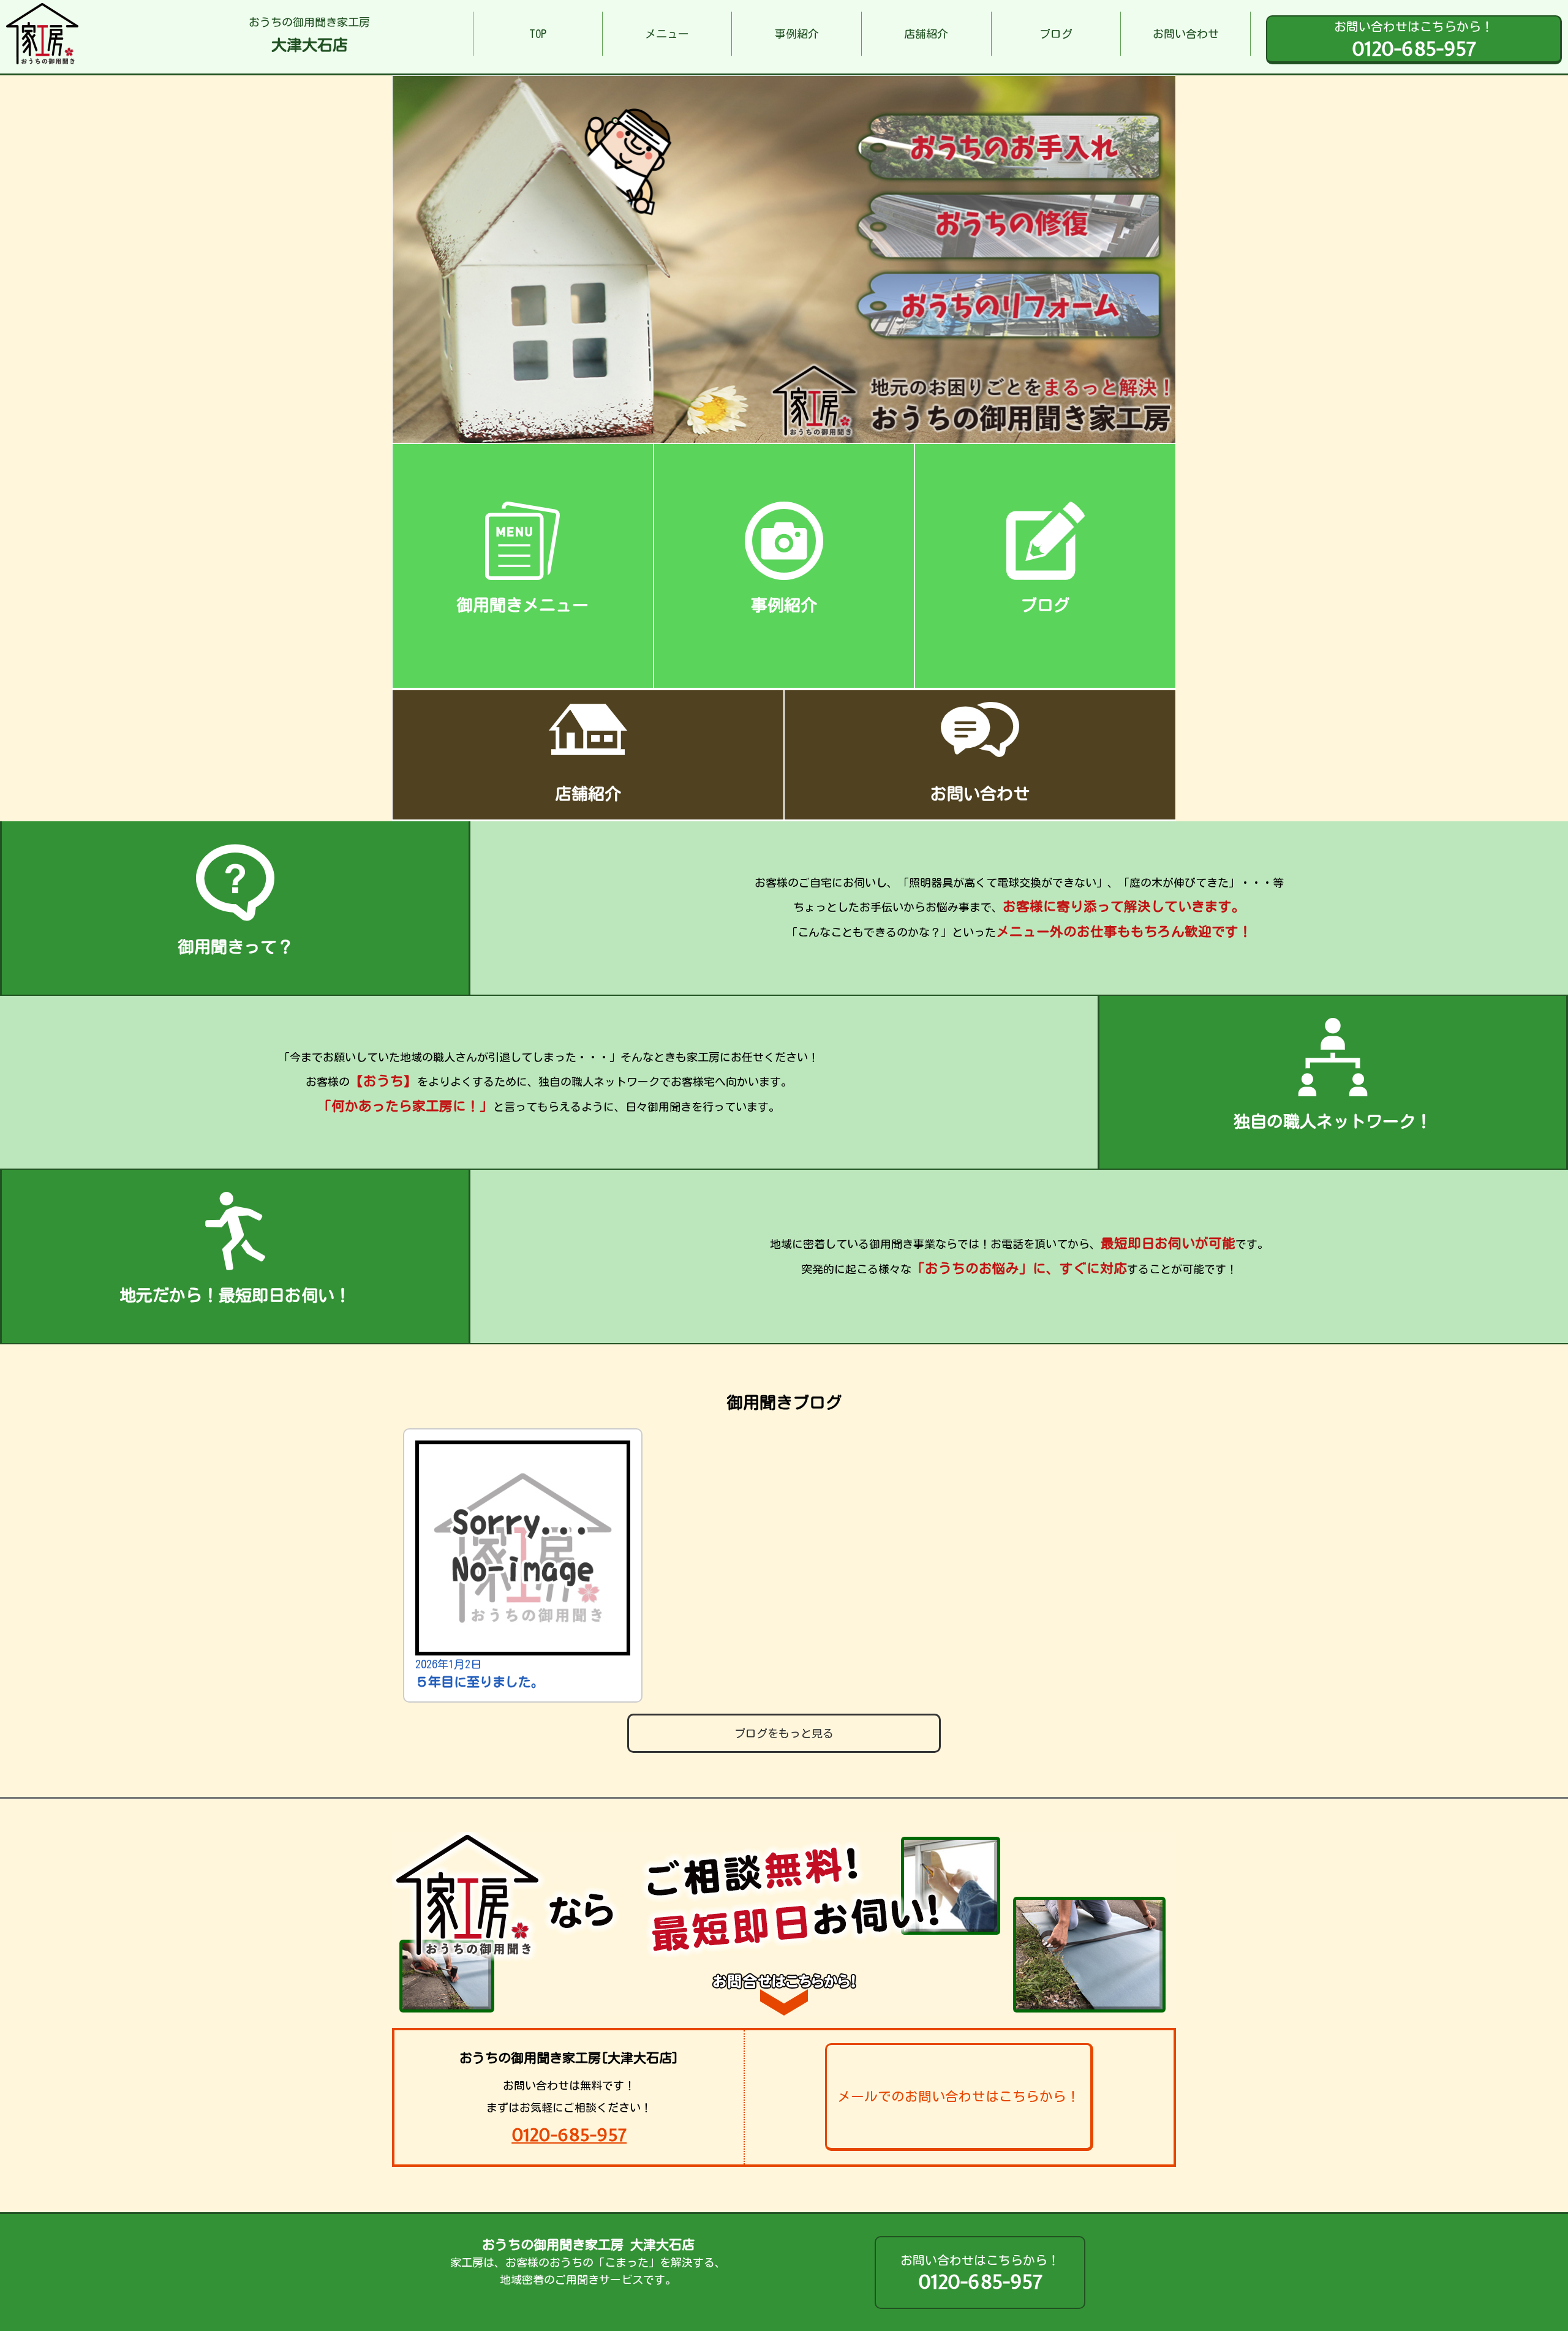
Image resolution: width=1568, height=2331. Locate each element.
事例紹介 (797, 34)
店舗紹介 (926, 34)
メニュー (667, 34)
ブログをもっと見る (784, 1733)
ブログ (1056, 34)
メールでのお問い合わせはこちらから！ (959, 2096)
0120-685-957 (569, 2135)
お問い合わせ (1186, 34)
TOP (538, 34)
